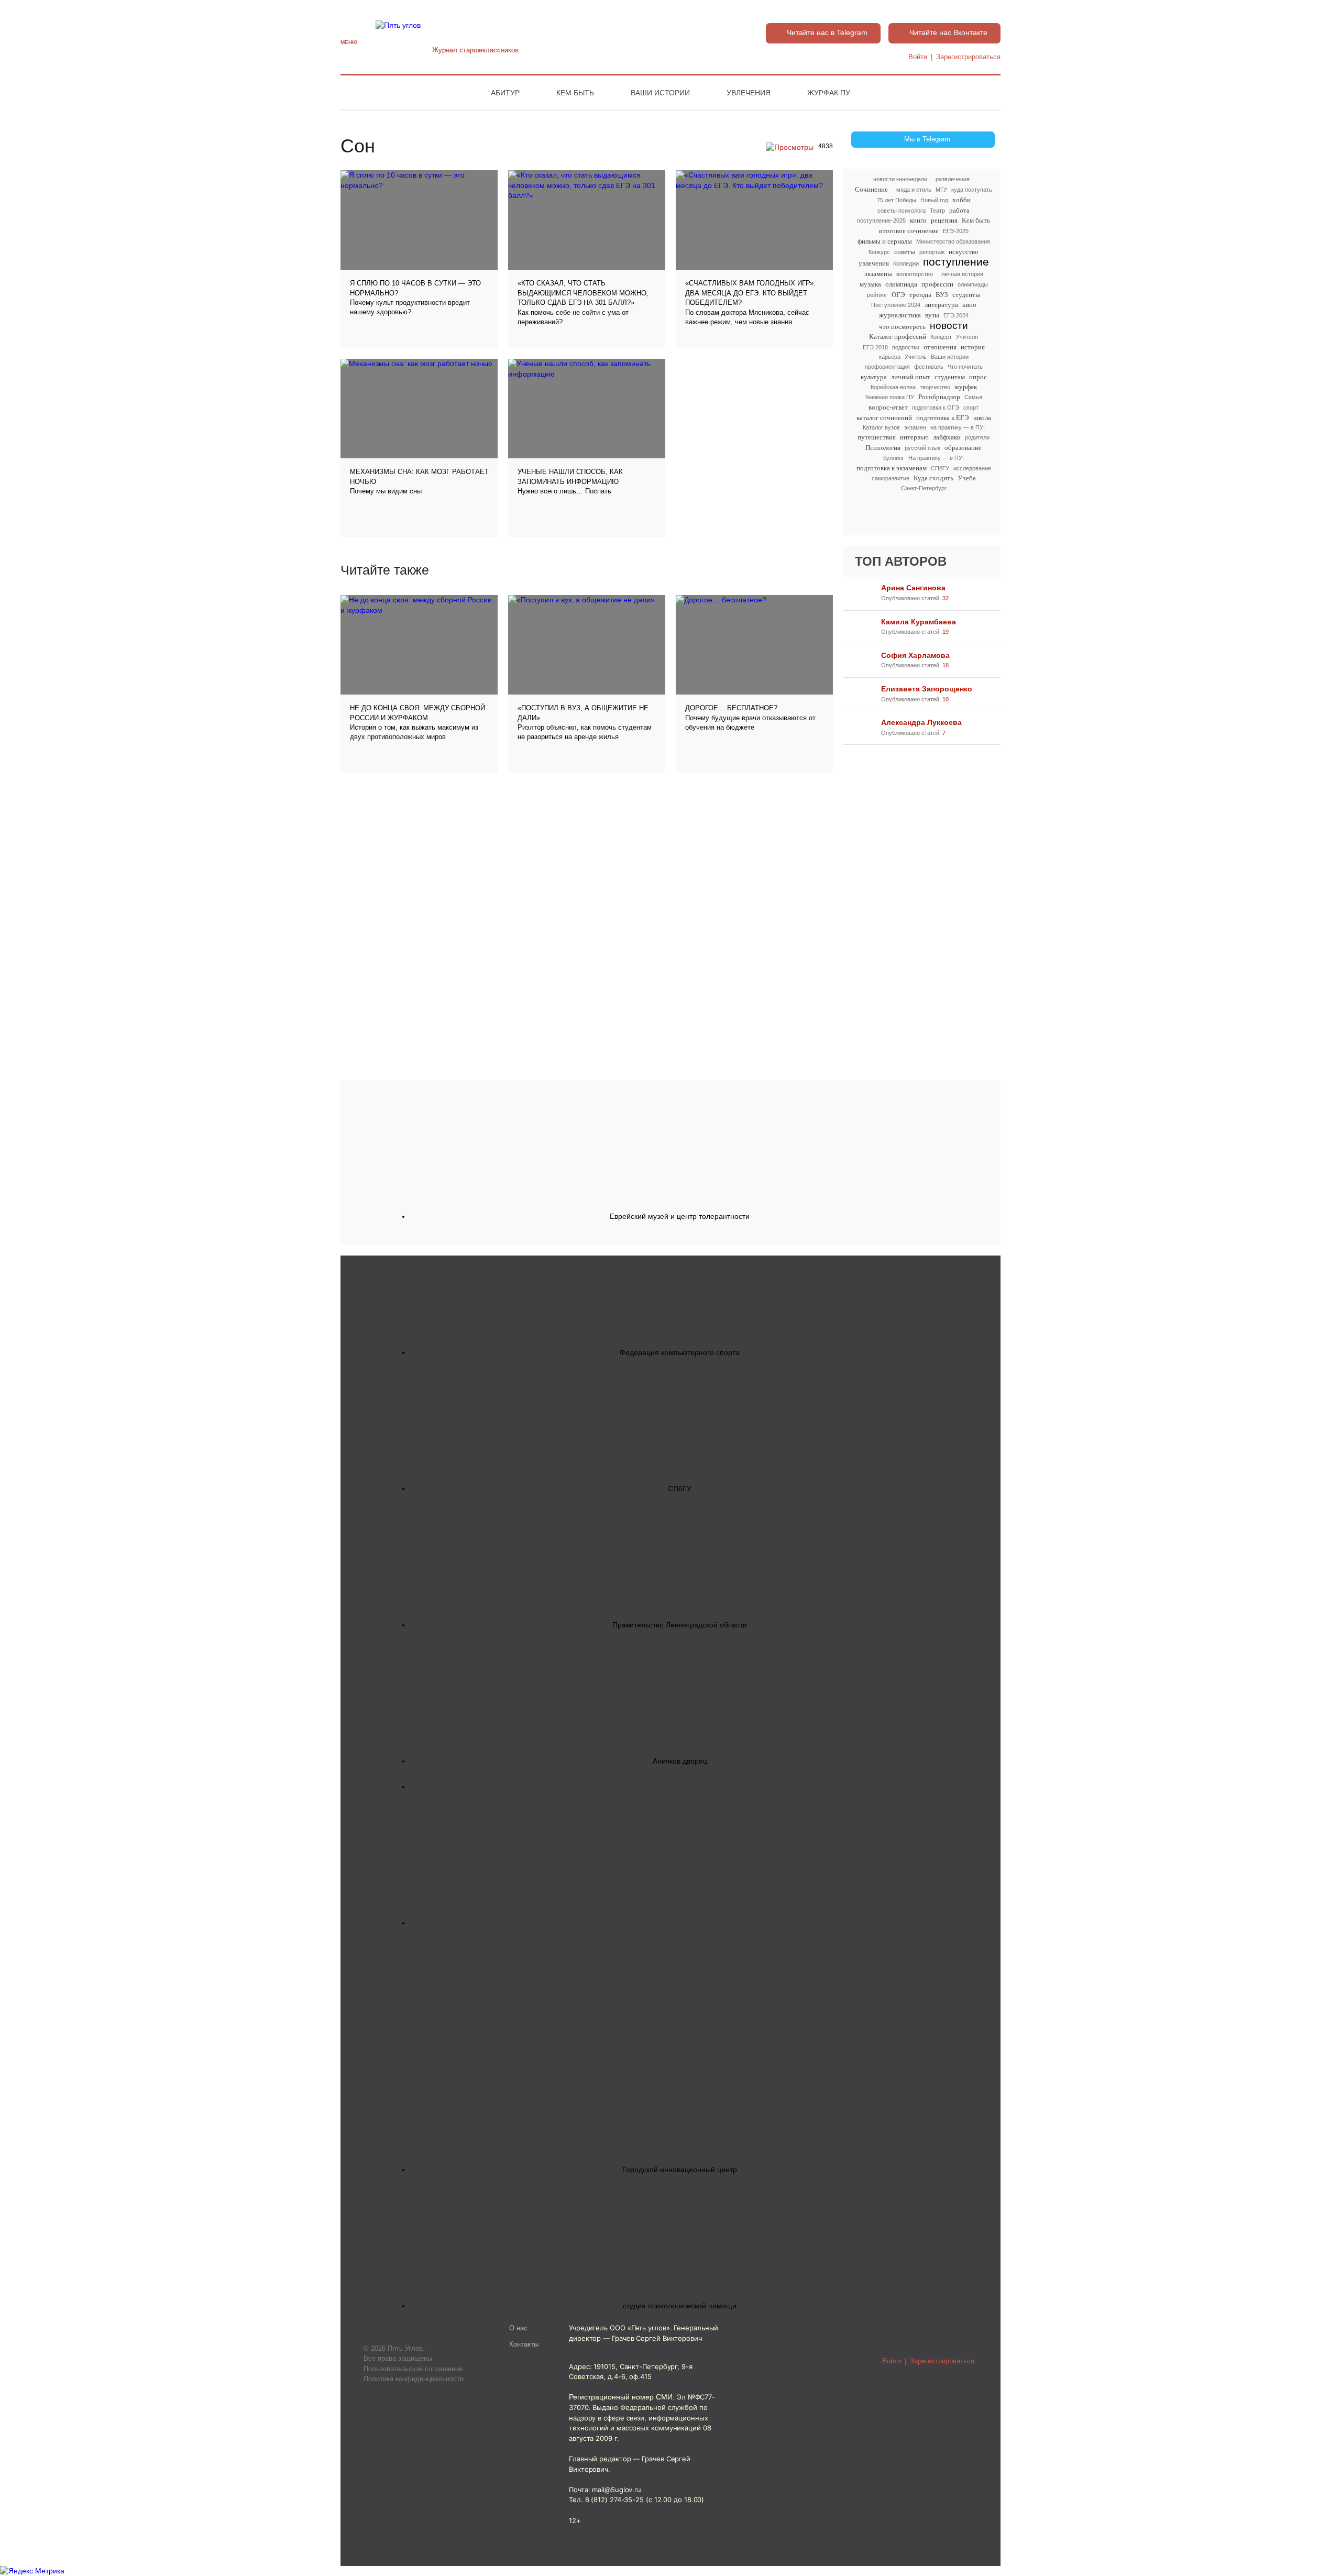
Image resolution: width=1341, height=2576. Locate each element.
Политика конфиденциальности (414, 2379)
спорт (971, 408)
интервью (914, 437)
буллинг (894, 458)
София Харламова (915, 655)
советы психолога (902, 211)
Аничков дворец (680, 1761)
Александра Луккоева (921, 722)
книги (918, 220)
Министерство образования (953, 241)
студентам (950, 377)
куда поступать (972, 190)
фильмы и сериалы (885, 241)
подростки (906, 347)
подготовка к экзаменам (892, 468)
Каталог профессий (898, 337)
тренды (920, 295)
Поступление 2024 (896, 305)
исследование (972, 468)
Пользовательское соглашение (413, 2369)
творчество (935, 387)
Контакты (524, 2344)
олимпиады (973, 284)
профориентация (887, 367)
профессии (937, 284)
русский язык (922, 448)
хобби (961, 200)
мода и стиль (914, 190)
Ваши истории (660, 93)
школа (982, 418)
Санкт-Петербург (924, 488)
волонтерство (915, 274)
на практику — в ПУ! (958, 427)
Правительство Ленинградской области (680, 1625)
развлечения (953, 179)
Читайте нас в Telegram (827, 32)
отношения (940, 347)
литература (941, 305)
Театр (937, 211)
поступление (956, 262)
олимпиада (901, 284)
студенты (966, 295)
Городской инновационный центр (680, 2170)
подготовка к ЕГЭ (943, 418)
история (973, 347)
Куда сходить (933, 478)
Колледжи (906, 263)
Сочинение (871, 189)
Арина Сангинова (913, 588)
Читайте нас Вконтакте (948, 32)
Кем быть (575, 93)
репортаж (932, 252)
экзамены (878, 274)
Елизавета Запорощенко (927, 689)
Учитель (916, 357)
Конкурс (879, 252)
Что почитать (965, 367)
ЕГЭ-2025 (956, 231)
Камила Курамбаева (919, 622)
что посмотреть (902, 327)
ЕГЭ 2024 (956, 315)
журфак (966, 387)
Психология (883, 448)
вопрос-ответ (888, 407)
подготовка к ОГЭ (936, 408)
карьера (890, 357)
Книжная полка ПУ (890, 397)
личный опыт (911, 377)
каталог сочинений (884, 418)
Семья (973, 397)
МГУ (941, 190)
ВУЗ (942, 295)
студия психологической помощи (680, 2306)
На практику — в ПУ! (936, 458)
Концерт (941, 337)
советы (905, 252)
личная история (962, 274)
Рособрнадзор (939, 397)
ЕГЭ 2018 (875, 347)
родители (977, 437)
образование (963, 448)
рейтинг (877, 295)
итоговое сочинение (909, 231)
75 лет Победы (897, 200)
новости (949, 326)
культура (874, 377)
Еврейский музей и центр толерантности (680, 1216)
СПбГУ (940, 468)
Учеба (967, 478)
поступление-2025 (881, 221)
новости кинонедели (900, 179)
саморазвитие (891, 478)
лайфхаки (947, 437)
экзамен (915, 427)
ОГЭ (898, 295)
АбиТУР (505, 93)
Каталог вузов (881, 427)
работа (959, 210)
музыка (870, 284)
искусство (964, 252)
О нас (518, 2328)
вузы (932, 315)
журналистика (900, 315)
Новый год (934, 200)
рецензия (944, 220)
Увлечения (749, 93)
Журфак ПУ (829, 93)
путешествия (877, 437)
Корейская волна (893, 387)
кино (969, 305)
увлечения (874, 263)
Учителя (967, 337)
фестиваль (929, 367)
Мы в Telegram (927, 139)
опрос (978, 377)
